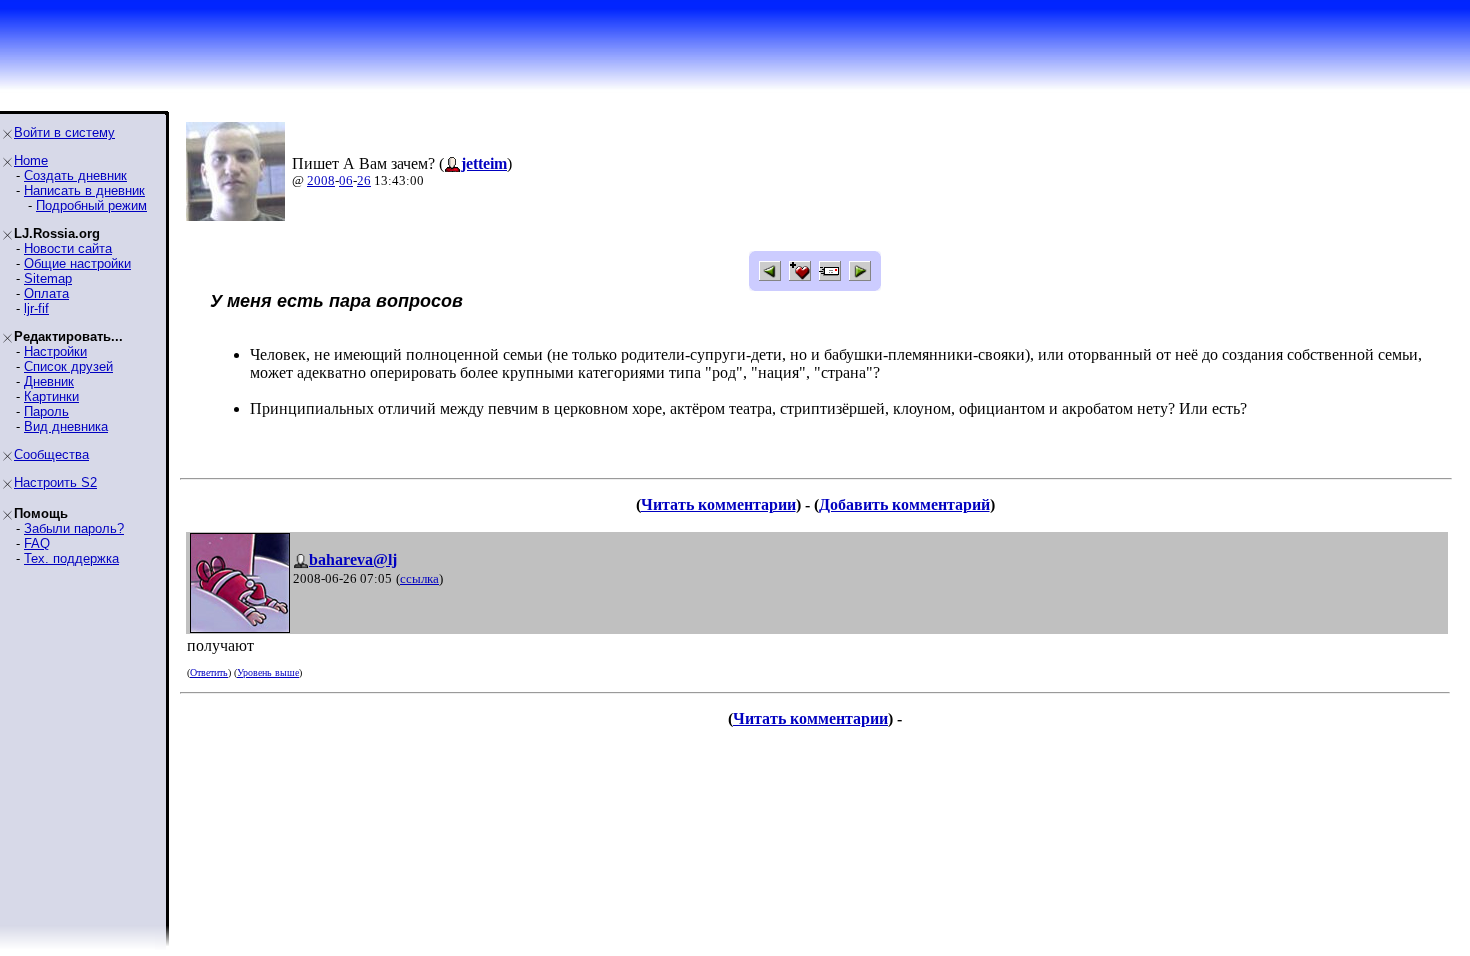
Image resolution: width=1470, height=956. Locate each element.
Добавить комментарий (904, 504)
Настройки (55, 351)
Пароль (46, 411)
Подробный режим (91, 205)
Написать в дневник (84, 190)
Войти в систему (64, 132)
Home (31, 160)
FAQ (37, 543)
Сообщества (51, 454)
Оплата (46, 293)
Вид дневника (66, 426)
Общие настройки (77, 263)
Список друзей (68, 366)
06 (346, 180)
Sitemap (48, 278)
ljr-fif (36, 308)
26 (364, 180)
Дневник (49, 381)
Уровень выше (268, 672)
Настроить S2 (55, 482)
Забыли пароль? (74, 528)
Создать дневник (75, 175)
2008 (321, 180)
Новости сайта (68, 248)
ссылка (419, 578)
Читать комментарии (718, 504)
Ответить (209, 672)
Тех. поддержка (71, 558)
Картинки (51, 396)
